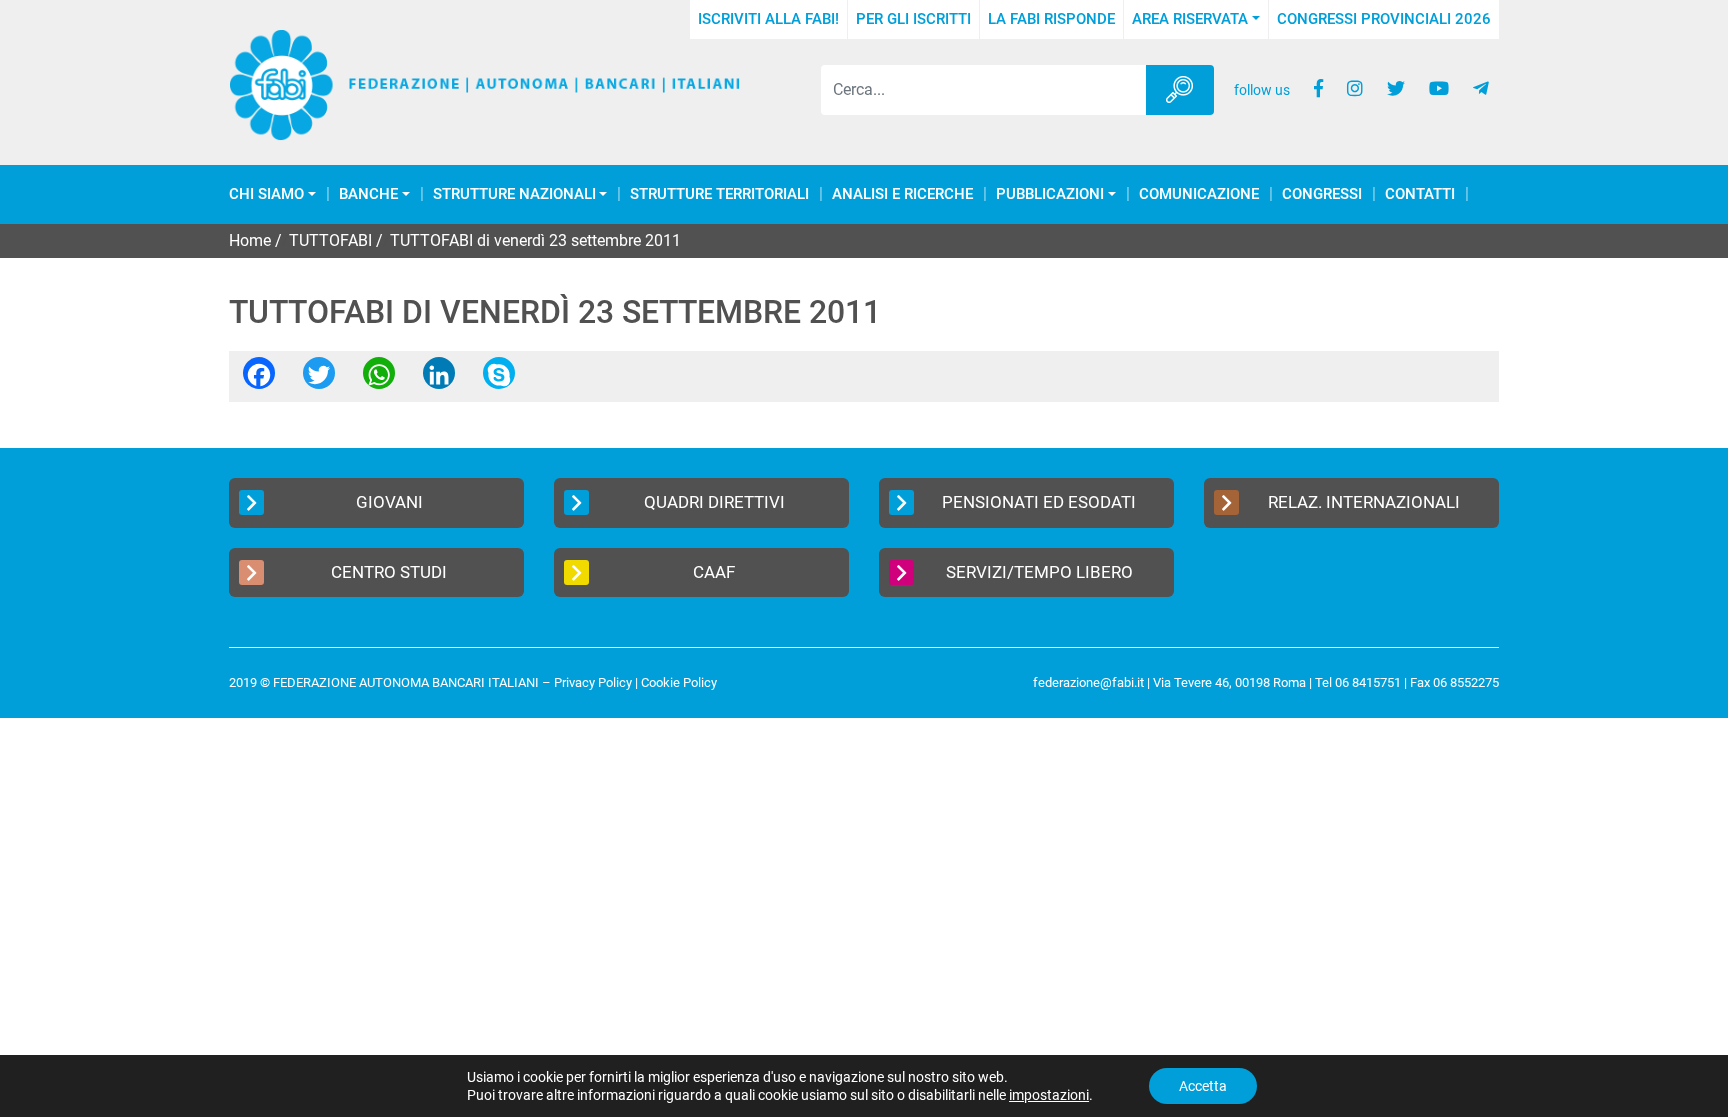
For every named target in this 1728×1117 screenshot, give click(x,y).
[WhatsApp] (379, 379)
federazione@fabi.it (1088, 682)
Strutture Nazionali (514, 194)
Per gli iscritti (913, 19)
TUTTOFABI (330, 240)
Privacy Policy (593, 682)
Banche (368, 194)
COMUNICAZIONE (1199, 194)
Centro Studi (389, 572)
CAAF (714, 572)
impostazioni (1049, 1095)
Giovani (389, 502)
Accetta (1203, 1086)
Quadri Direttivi (714, 502)
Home (250, 240)
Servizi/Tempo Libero (1039, 572)
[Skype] (499, 379)
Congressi (1322, 194)
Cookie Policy (679, 682)
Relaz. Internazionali (1364, 502)
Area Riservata (1190, 19)
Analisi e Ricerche (902, 194)
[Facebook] (259, 379)
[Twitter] (319, 379)
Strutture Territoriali (719, 194)
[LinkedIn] (439, 379)
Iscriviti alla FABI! (768, 19)
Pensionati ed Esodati (1039, 502)
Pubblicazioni (1050, 194)
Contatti (1420, 194)
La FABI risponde (1051, 19)
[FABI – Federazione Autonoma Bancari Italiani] (485, 85)
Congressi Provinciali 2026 (1384, 19)
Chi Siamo (266, 194)
